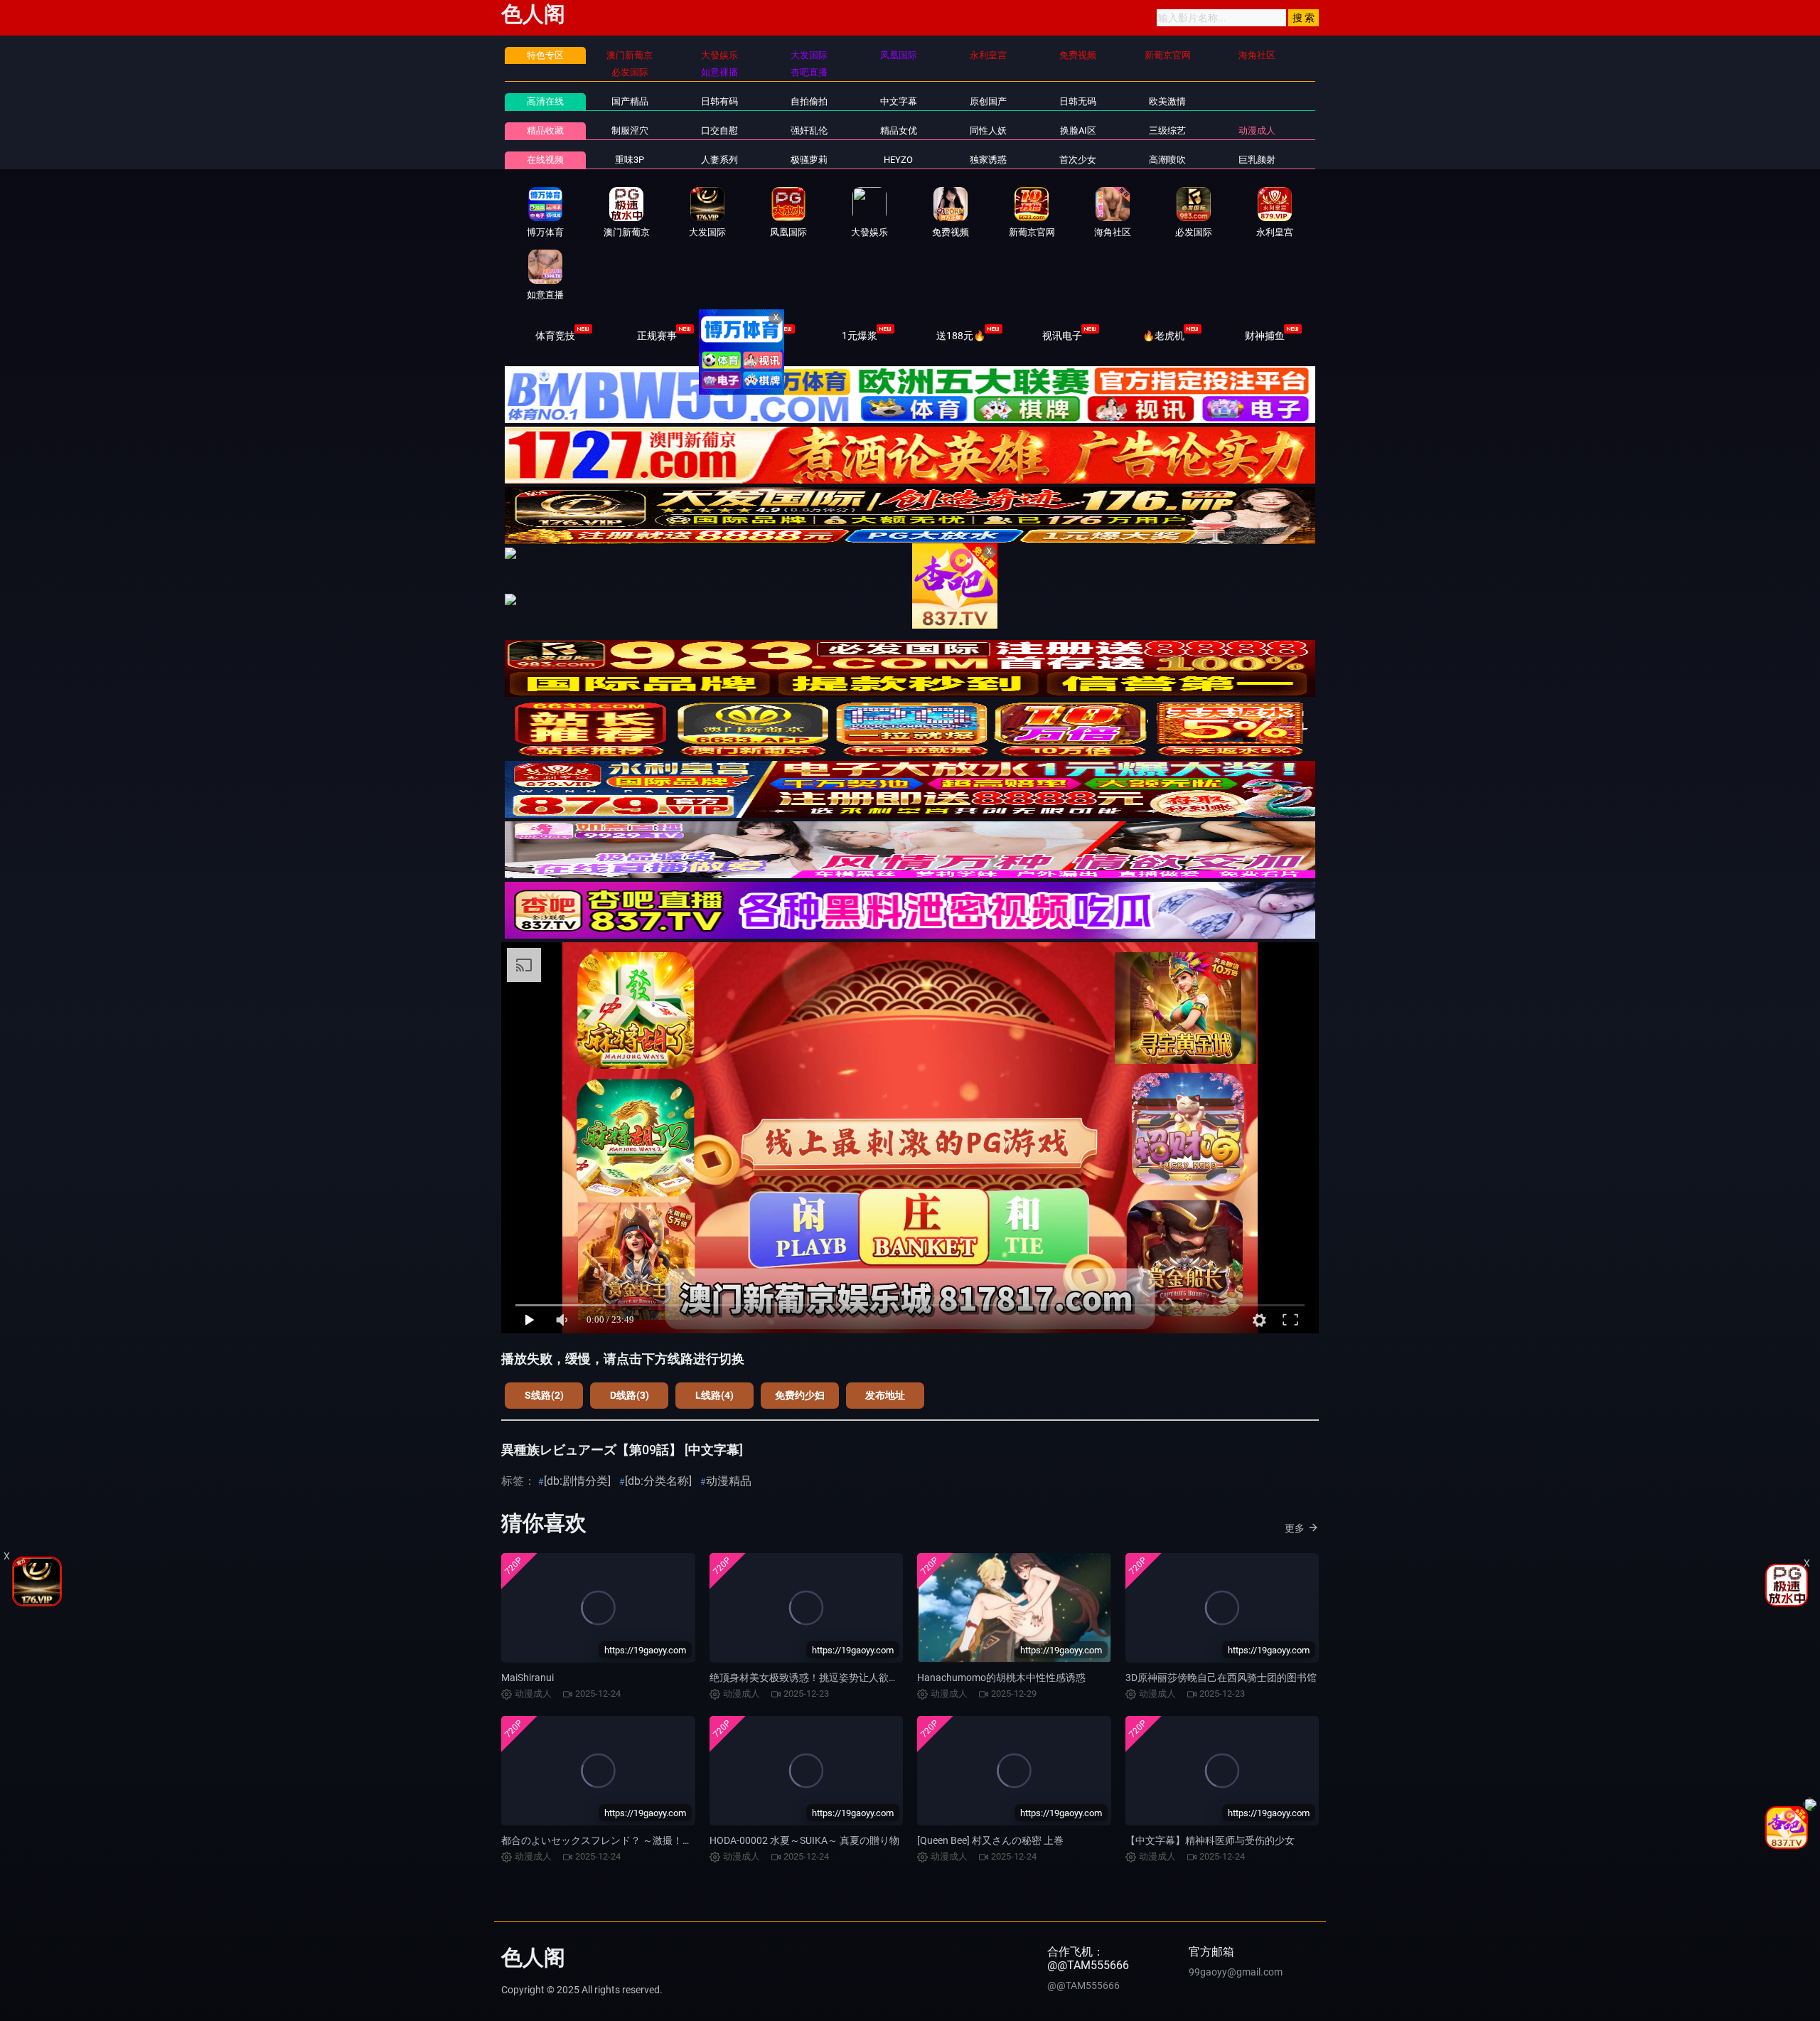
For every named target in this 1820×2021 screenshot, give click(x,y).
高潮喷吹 (1167, 160)
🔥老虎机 (1163, 336)
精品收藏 (545, 130)
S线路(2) (544, 1395)
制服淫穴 (630, 130)
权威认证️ (758, 336)
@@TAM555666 (1083, 1985)
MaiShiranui (528, 1678)
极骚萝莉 (809, 160)
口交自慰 (719, 130)
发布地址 (885, 1395)
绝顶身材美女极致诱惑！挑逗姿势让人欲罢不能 (814, 1678)
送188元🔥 (961, 336)
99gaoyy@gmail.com (1236, 1972)
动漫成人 (1257, 130)
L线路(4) (714, 1395)
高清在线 (545, 101)
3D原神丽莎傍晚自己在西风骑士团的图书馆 (1221, 1678)
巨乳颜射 (1257, 160)
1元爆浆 (860, 336)
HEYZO (898, 160)
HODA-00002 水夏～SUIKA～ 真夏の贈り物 (804, 1840)
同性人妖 (988, 130)
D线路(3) (630, 1395)
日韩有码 (719, 101)
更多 (1295, 1528)
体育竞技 (555, 336)
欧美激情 (1167, 101)
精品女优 (899, 130)
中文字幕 (899, 101)
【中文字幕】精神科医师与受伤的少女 (1210, 1840)
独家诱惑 (988, 160)
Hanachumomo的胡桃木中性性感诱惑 (1001, 1678)
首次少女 (1078, 160)
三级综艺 (1167, 130)
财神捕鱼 (1265, 336)
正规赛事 (657, 336)
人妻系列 (719, 160)
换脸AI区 (1078, 130)
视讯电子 (1062, 336)
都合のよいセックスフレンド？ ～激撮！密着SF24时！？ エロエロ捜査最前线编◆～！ (694, 1840)
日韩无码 (1078, 101)
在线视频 (545, 160)
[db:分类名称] (658, 1481)
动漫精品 (729, 1481)
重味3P (630, 160)
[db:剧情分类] (577, 1481)
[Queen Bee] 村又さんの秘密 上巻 (990, 1840)
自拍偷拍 (809, 101)
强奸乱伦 (809, 130)
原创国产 (988, 101)
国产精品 (630, 101)
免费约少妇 (800, 1395)
